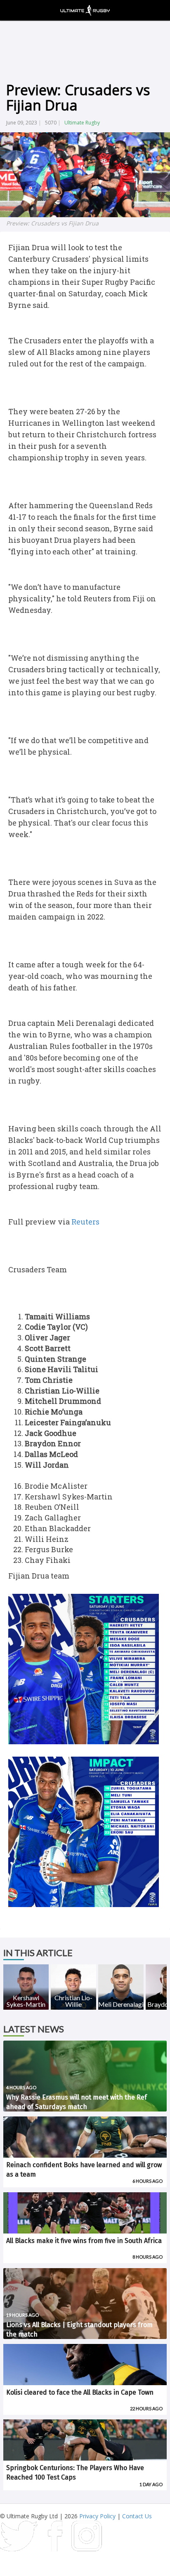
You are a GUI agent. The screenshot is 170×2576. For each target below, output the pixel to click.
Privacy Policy (97, 2516)
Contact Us (137, 2516)
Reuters (85, 1222)
